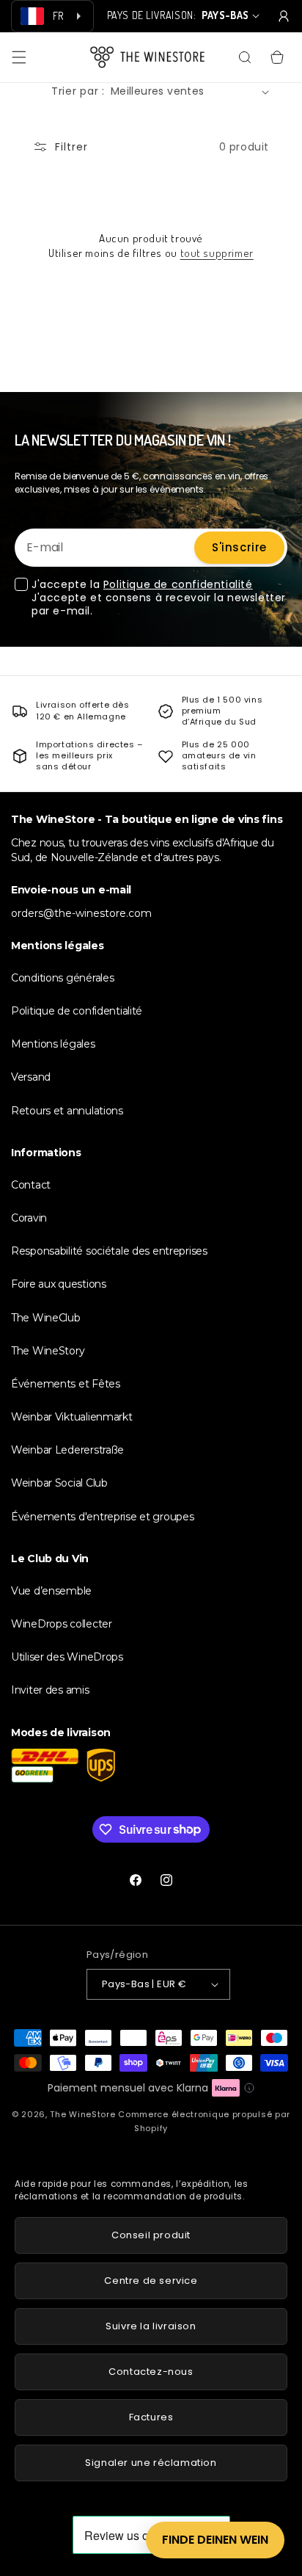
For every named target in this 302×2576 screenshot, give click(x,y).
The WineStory (48, 1351)
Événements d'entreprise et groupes (102, 1517)
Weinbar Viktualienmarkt (72, 1417)
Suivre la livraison (151, 2326)
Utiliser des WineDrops (67, 1657)
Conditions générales (62, 978)
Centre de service (151, 2281)
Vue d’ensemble (51, 1591)
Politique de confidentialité (178, 584)
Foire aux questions (59, 1284)
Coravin (29, 1218)
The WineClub (46, 1318)
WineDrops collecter (62, 1624)
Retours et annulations (67, 1111)
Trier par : (78, 91)
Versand (31, 1077)
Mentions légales (53, 1044)
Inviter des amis (50, 1690)
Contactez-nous (151, 2372)
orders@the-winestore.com (81, 913)
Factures (151, 2417)
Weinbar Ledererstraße (67, 1450)
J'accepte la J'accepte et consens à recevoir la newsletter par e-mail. (159, 598)
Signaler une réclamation (151, 2463)
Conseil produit (151, 2235)
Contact (31, 1185)
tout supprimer (217, 253)
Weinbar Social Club (59, 1483)
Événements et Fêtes (66, 1384)
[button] (19, 57)
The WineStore (82, 2114)
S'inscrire (239, 547)
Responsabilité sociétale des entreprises (109, 1251)
